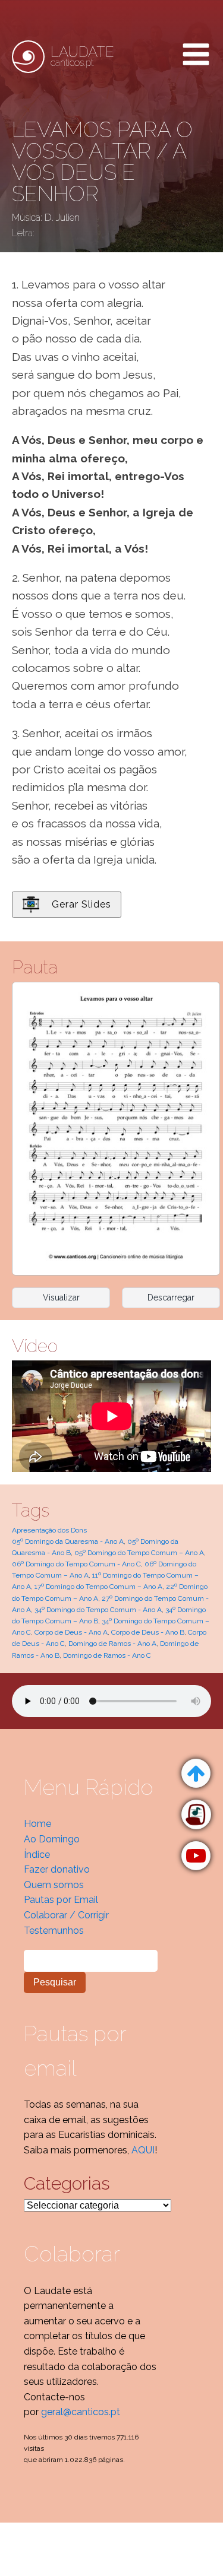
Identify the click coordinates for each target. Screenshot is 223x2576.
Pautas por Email (61, 1900)
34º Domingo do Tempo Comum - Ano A (98, 1610)
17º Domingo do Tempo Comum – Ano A (98, 1587)
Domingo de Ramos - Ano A (112, 1644)
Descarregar (171, 1297)
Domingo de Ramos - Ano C (107, 1655)
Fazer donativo (57, 1869)
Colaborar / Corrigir (66, 1915)
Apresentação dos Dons (49, 1530)
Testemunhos (54, 1931)
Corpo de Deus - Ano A (71, 1632)
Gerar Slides (81, 904)
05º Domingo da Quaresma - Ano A (68, 1541)
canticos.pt (82, 56)
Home (37, 1824)
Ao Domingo (52, 1839)
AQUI (143, 2150)
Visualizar (61, 1297)
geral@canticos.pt (81, 2412)
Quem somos (54, 1885)
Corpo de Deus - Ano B (148, 1632)
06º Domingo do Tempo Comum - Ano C (76, 1564)
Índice (37, 1855)
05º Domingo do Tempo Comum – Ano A (139, 1553)
